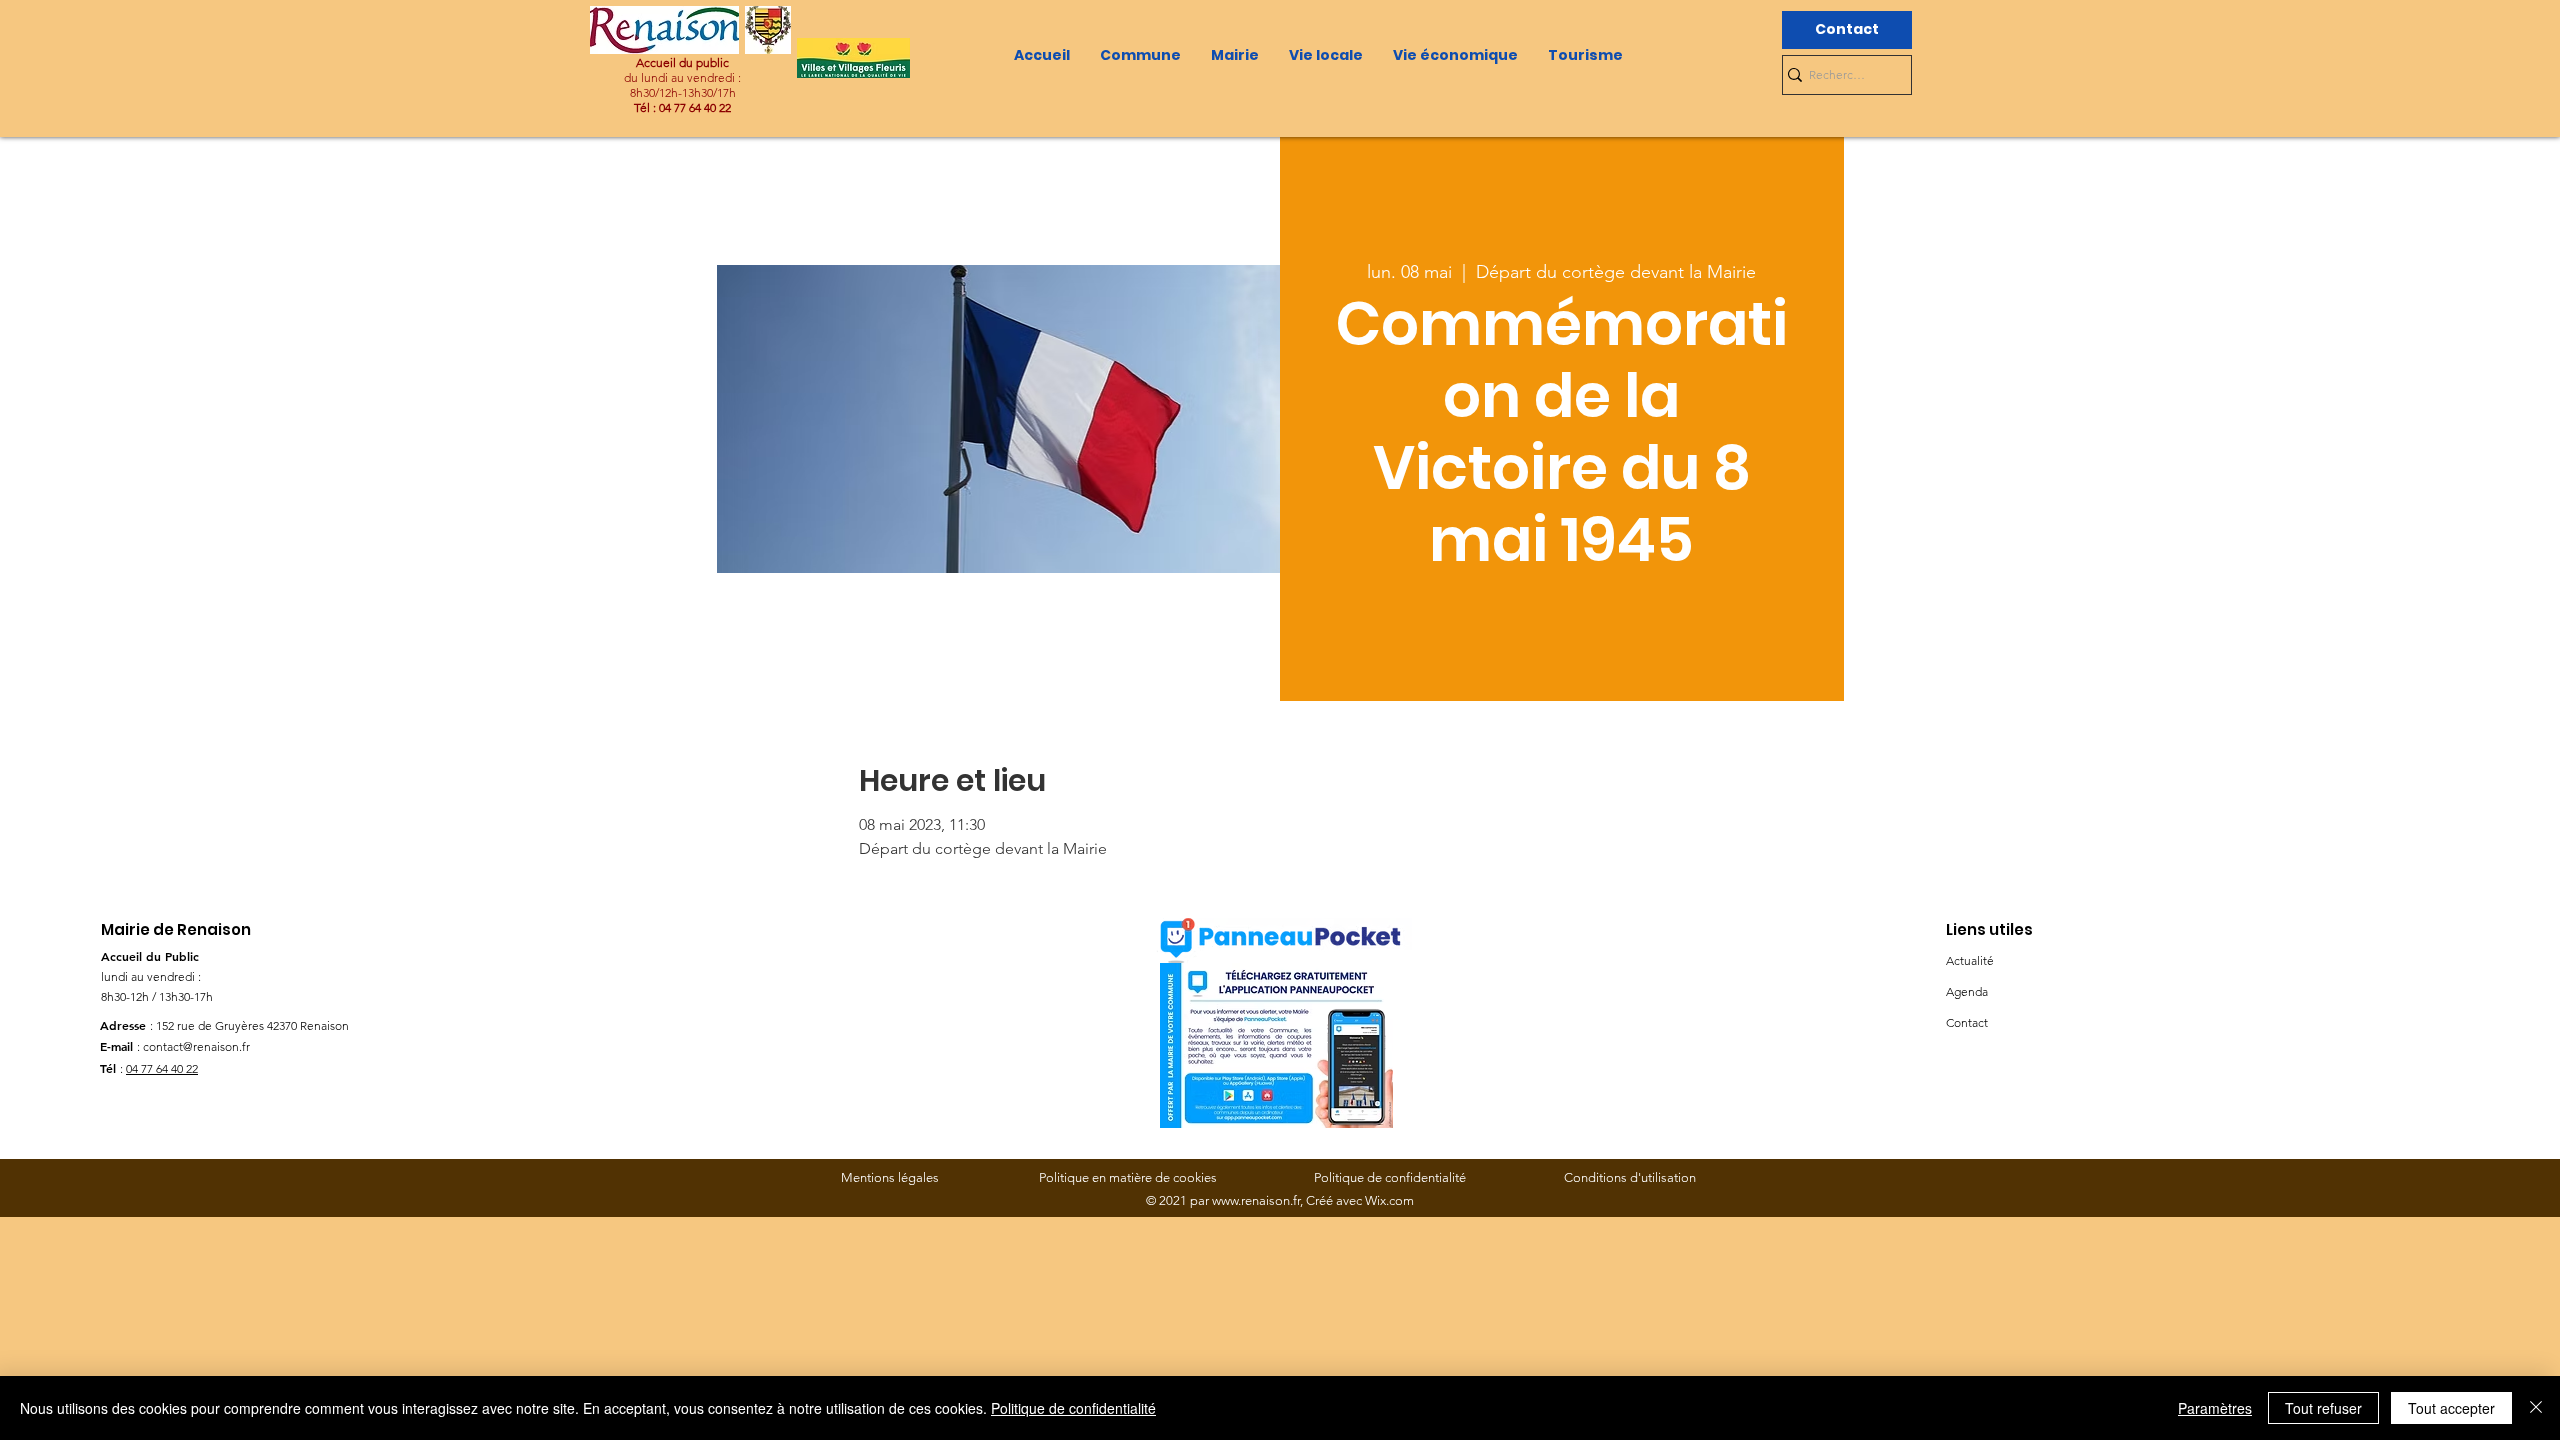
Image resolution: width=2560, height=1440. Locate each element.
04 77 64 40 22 (162, 1068)
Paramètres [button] (2215, 1408)
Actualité (1970, 960)
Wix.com (1389, 1200)
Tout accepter (2451, 1408)
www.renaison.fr (1256, 1200)
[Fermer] (2536, 1408)
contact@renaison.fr (196, 1046)
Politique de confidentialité (1073, 1408)
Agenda (1967, 991)
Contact (1967, 1022)
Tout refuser (2323, 1408)
